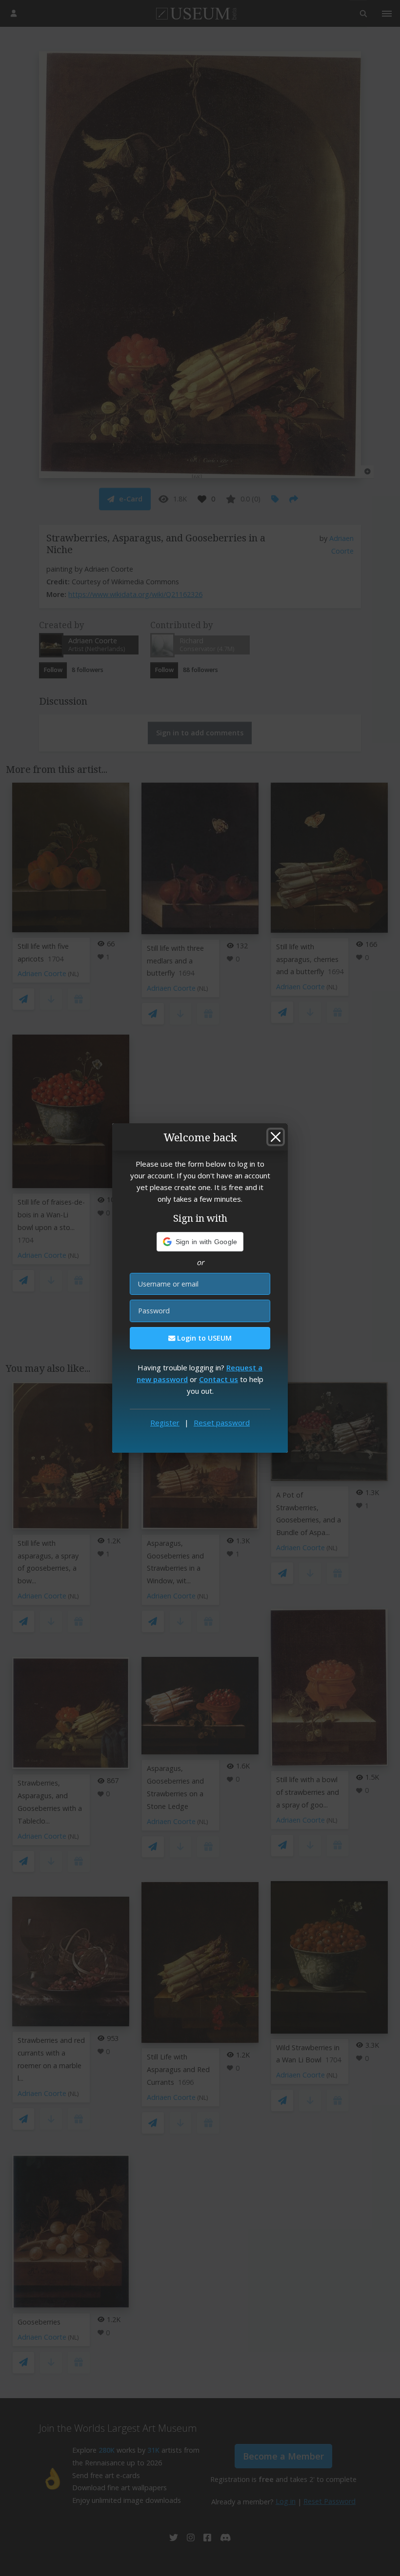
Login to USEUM (203, 1338)
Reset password (222, 1423)
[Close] (276, 1137)
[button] (200, 1242)
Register (165, 1423)
